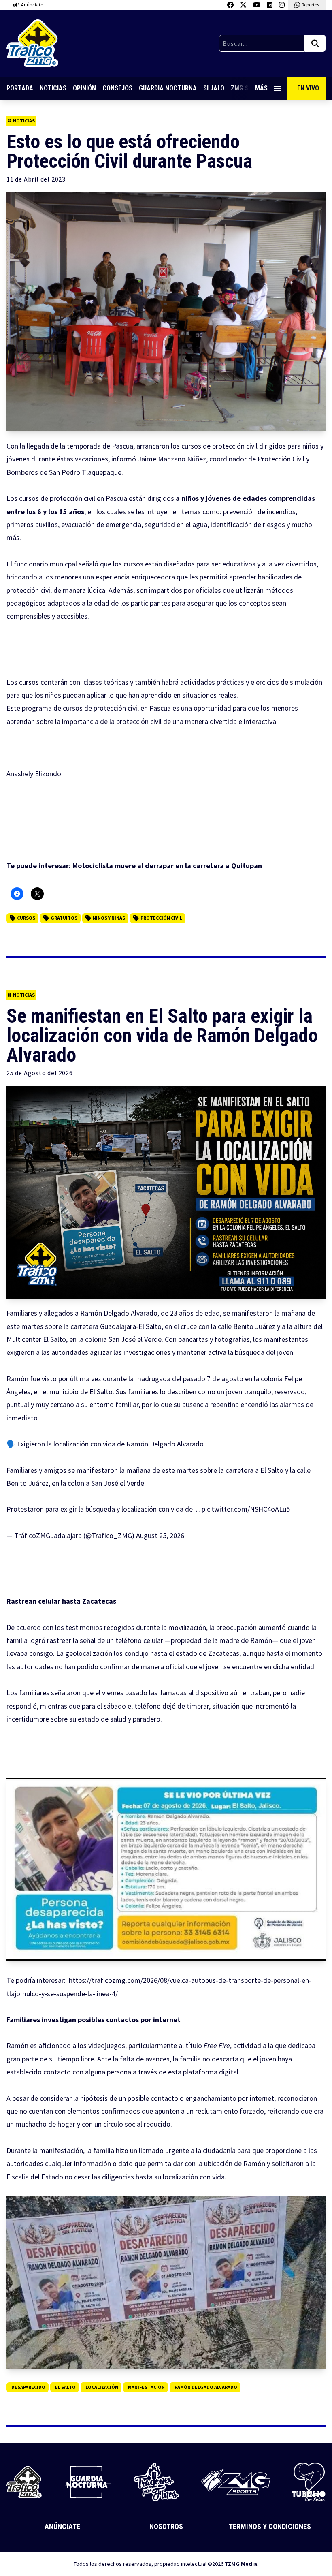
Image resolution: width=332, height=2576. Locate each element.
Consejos (117, 88)
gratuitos (64, 918)
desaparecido (28, 2387)
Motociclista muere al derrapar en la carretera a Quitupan (167, 866)
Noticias (53, 88)
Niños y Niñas (109, 918)
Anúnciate (62, 2526)
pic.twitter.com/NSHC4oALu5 (246, 1509)
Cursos (26, 918)
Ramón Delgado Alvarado (206, 2387)
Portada (20, 88)
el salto (65, 2387)
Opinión (84, 88)
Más (261, 88)
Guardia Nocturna (168, 88)
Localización (102, 2387)
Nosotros (166, 2526)
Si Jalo (214, 88)
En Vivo (308, 88)
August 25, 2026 (160, 1535)
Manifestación (146, 2387)
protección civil (161, 918)
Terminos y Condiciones (270, 2526)
